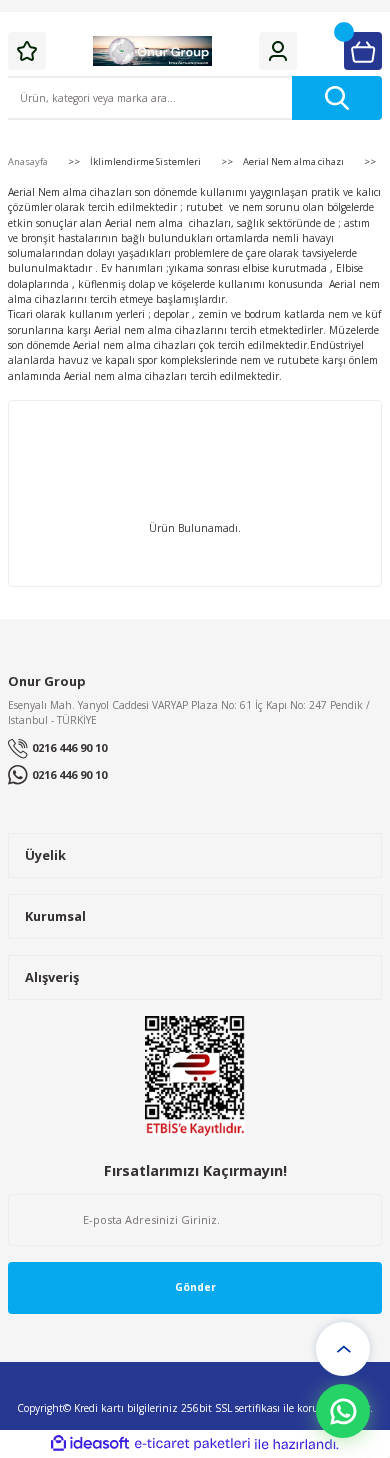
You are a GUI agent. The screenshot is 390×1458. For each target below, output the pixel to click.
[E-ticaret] (192, 1444)
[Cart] (363, 51)
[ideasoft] (90, 1444)
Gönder (195, 1287)
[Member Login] (278, 51)
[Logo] (153, 51)
